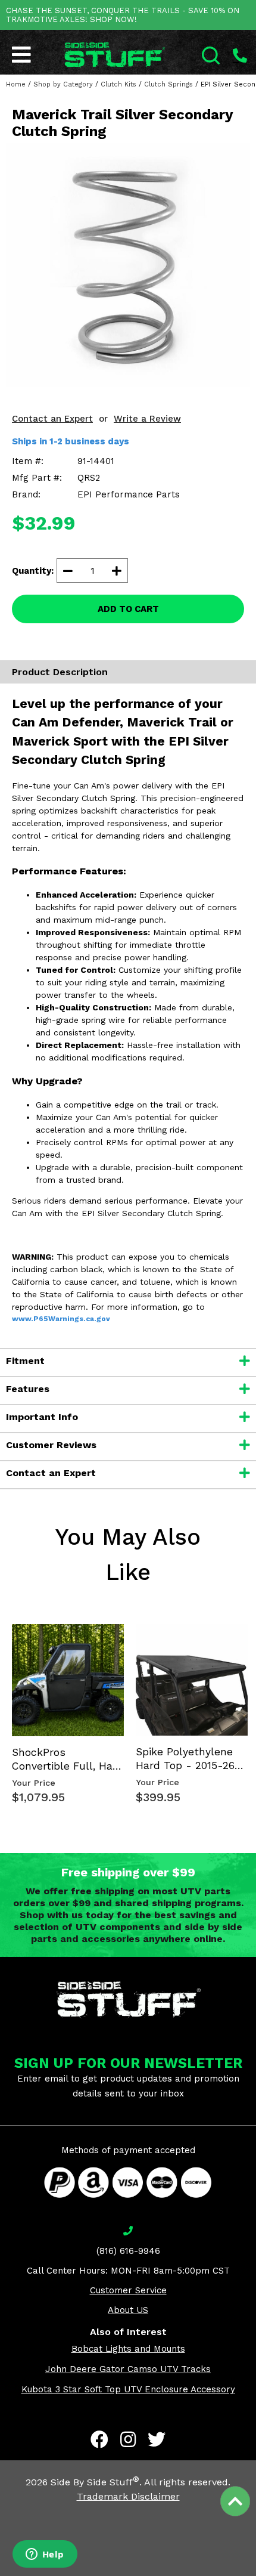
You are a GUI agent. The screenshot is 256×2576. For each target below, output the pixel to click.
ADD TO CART (128, 609)
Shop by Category (63, 84)
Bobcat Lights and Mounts (128, 2349)
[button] (255, 2575)
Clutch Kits (118, 84)
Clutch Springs (168, 84)
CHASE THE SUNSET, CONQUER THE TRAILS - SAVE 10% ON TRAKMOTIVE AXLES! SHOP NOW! (123, 15)
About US (128, 2310)
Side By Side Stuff (95, 2482)
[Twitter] (157, 2439)
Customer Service (128, 2290)
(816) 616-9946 (128, 2251)
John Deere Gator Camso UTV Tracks (128, 2369)
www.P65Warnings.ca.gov (61, 1319)
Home (16, 84)
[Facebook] (99, 2439)
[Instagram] (128, 2439)
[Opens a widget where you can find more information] (45, 2555)
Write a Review (147, 419)
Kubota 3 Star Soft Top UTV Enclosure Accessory (128, 2389)
